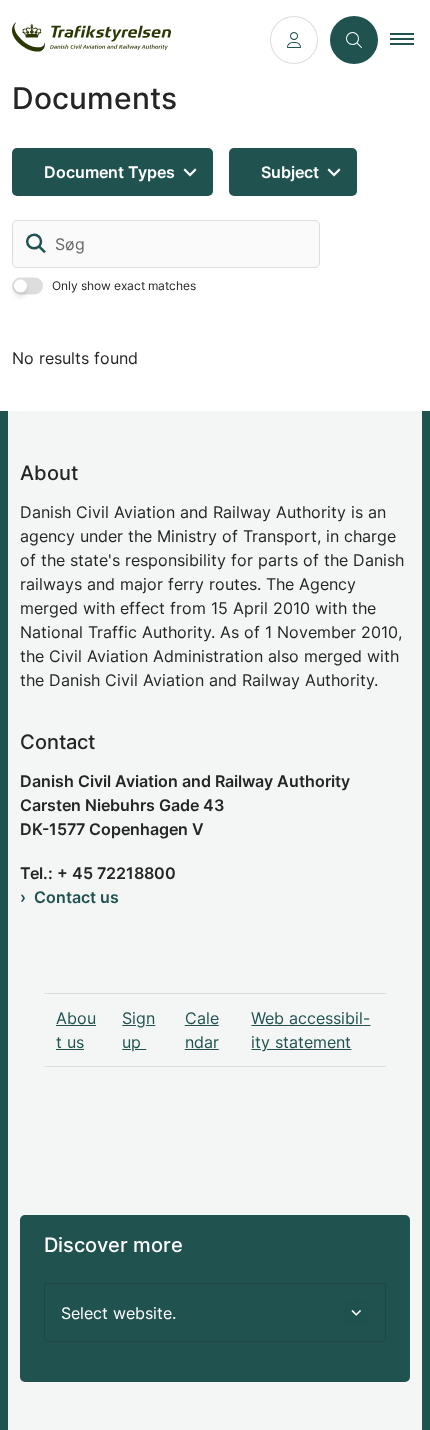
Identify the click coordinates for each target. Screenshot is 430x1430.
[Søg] (36, 244)
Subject (290, 172)
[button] (410, 40)
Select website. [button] (118, 1313)
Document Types (109, 172)
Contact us (76, 897)
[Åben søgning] (354, 40)
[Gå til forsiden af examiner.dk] (129, 40)
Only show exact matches (124, 285)
